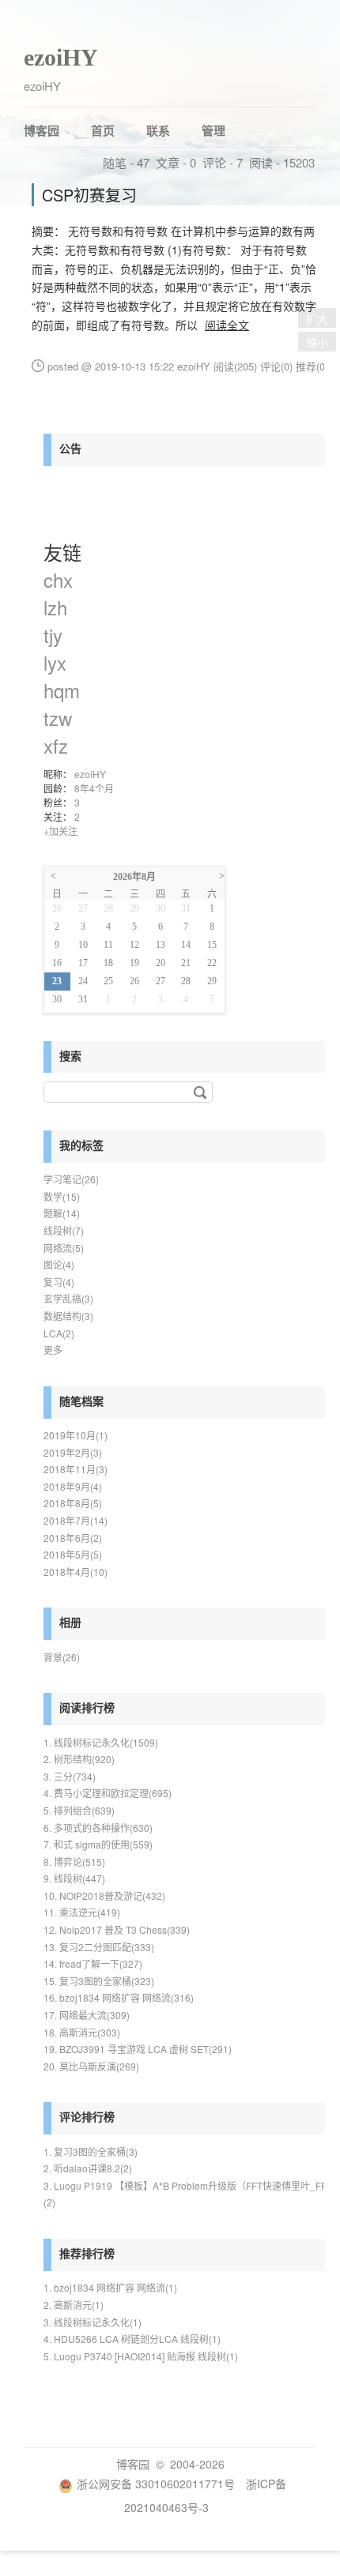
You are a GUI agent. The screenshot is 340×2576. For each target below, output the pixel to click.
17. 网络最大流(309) (87, 2015)
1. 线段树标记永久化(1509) (101, 1742)
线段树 (64, 1230)
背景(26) (62, 1657)
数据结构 (68, 1316)
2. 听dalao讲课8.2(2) (88, 2168)
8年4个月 (94, 788)
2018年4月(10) (76, 1572)
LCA (59, 1333)
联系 (158, 130)
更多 (53, 1350)
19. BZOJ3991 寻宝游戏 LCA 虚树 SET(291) (138, 2049)
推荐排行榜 (87, 2253)
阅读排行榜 (87, 1707)
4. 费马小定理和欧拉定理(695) (108, 1793)
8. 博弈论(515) (74, 1861)
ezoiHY (61, 57)
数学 (62, 1196)
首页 (103, 130)
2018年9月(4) (73, 1486)
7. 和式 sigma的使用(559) (98, 1844)
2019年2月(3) (73, 1452)
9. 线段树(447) (74, 1878)
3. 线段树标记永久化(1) (93, 2322)
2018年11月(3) (76, 1469)
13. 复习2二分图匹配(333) (99, 1947)
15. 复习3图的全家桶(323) (99, 1981)
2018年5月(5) (73, 1554)
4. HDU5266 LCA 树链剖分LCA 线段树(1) (132, 2339)
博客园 (42, 130)
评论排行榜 (87, 2116)
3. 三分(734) (70, 1776)
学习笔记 (71, 1179)
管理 (213, 130)
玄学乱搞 (68, 1298)
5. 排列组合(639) (79, 1810)
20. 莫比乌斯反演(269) (91, 2066)
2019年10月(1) (76, 1435)
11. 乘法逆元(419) (82, 1912)
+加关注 (60, 831)
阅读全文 (227, 325)
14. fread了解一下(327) (93, 1963)
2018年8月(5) (73, 1503)
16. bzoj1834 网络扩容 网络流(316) (119, 1997)
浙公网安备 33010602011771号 (156, 2484)
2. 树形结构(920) (79, 1759)
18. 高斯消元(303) (82, 2032)
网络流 (64, 1248)
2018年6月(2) (73, 1538)
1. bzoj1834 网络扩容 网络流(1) (110, 2287)
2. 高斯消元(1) (74, 2305)
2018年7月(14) (76, 1520)
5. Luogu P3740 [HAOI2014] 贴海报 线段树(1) (141, 2356)
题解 (62, 1213)
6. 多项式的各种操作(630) (98, 1828)
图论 (59, 1264)
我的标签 (81, 1145)
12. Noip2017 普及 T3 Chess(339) (117, 1929)
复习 (59, 1282)
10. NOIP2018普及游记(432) (104, 1895)
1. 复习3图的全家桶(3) (91, 2151)
